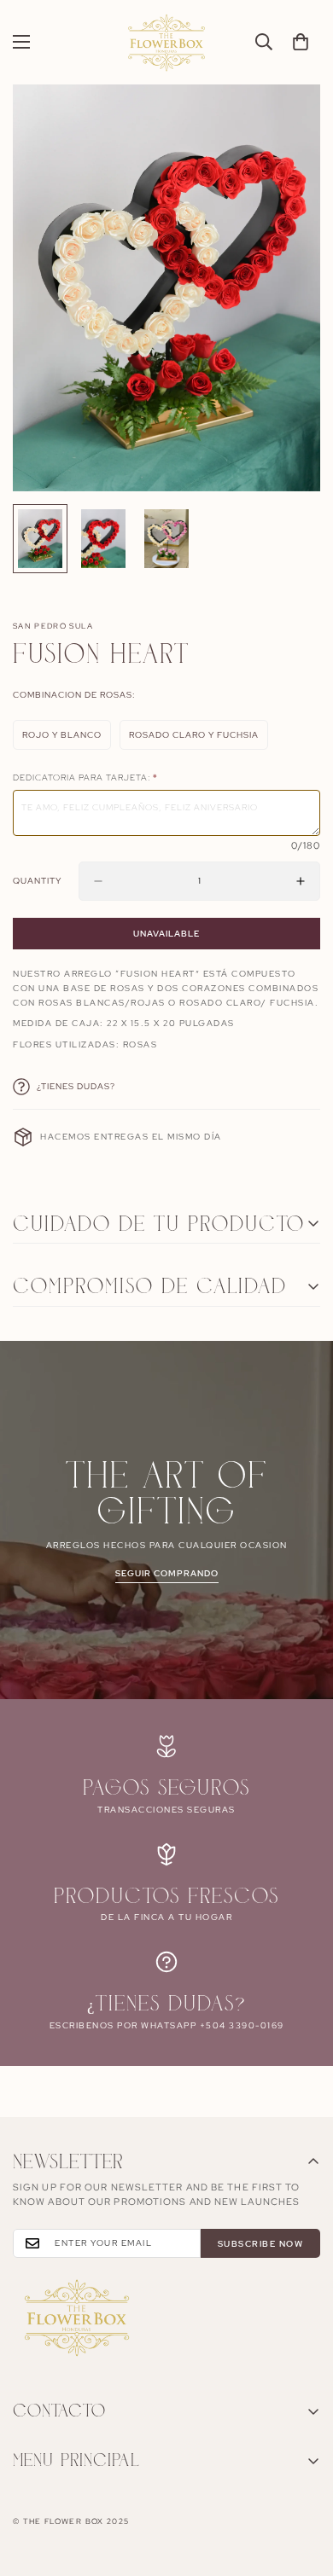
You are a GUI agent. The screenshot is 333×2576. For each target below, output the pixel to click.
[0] (301, 42)
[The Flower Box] (166, 42)
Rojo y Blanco (67, 740)
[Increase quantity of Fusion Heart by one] (301, 881)
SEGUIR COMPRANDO (167, 1573)
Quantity (37, 881)
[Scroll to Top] (302, 2486)
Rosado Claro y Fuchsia (195, 740)
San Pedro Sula (53, 626)
